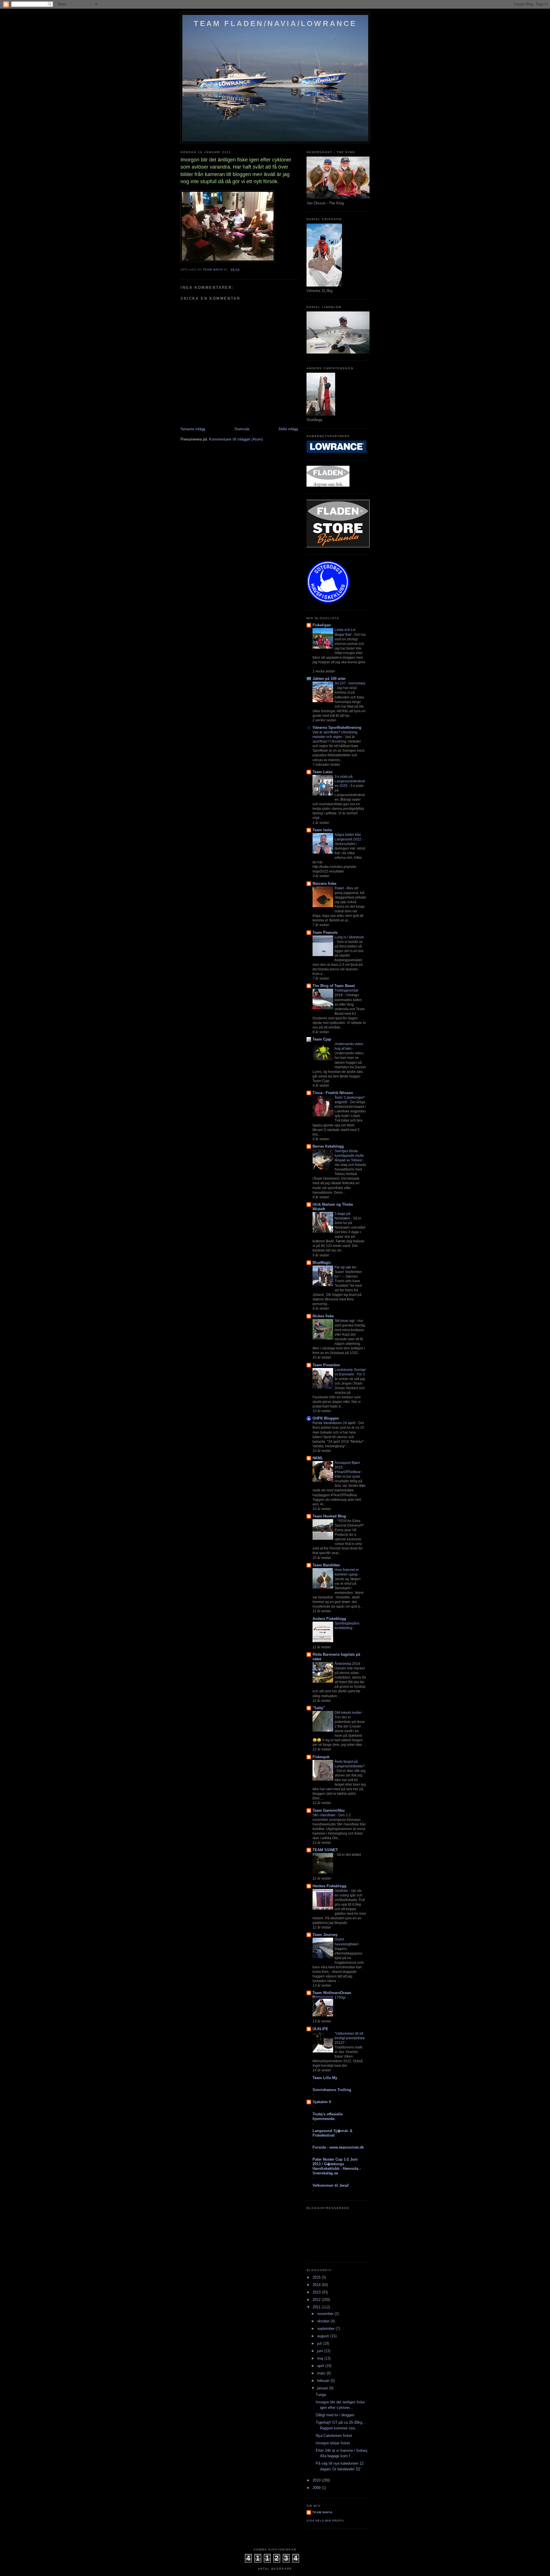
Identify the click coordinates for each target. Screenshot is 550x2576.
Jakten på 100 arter (329, 679)
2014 (317, 2285)
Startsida (242, 429)
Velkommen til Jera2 (331, 2185)
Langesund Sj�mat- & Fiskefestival (332, 2133)
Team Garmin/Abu (329, 1810)
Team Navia (322, 2512)
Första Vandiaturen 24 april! (334, 1423)
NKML (318, 1458)
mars (322, 2373)
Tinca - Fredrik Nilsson (333, 1093)
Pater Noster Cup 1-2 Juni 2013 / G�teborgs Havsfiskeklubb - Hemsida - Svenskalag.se (337, 2166)
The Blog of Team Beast (334, 986)
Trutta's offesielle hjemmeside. (328, 2116)
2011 (317, 2307)
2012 (317, 2300)
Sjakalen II (322, 2102)
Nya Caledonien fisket (334, 2436)
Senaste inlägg (193, 429)
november (326, 2314)
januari (323, 2388)
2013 (317, 2292)
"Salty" (319, 1708)
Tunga (321, 2395)
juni (321, 2351)
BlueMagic (322, 1263)
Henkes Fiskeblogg (329, 1886)
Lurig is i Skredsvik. (350, 937)
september (326, 2329)
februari (324, 2381)
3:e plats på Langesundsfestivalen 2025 (350, 781)
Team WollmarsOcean (332, 1993)
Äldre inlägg (288, 429)
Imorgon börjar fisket (333, 2443)
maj (321, 2358)
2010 (317, 2480)
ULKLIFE (320, 2029)
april (321, 2366)
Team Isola (322, 830)
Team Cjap (322, 1039)
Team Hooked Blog (329, 1516)
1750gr (341, 1997)
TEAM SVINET (325, 1850)
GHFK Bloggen (326, 1418)
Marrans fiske (324, 884)
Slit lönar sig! (345, 1321)
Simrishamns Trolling (332, 2090)
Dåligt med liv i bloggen (335, 2415)
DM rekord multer (348, 1713)
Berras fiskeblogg (328, 1146)
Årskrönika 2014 (348, 1664)
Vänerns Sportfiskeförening (337, 728)
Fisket (340, 888)
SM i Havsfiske (324, 1815)
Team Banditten (326, 1565)
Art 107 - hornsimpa (350, 683)
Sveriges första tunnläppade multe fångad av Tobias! (349, 1156)
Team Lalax (323, 772)
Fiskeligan (322, 625)
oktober (324, 2321)
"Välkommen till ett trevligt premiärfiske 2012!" (350, 2038)
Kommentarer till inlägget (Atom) (236, 439)
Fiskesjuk (321, 1757)
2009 (317, 2488)
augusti (324, 2336)
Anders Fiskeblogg (329, 1619)
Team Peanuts (325, 932)
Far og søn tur (346, 1267)
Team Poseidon (326, 1365)
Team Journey (325, 1935)
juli (320, 2343)
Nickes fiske (323, 1316)
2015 (317, 2277)
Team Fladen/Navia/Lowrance (275, 23)
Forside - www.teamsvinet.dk (338, 2147)
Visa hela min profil (326, 2521)
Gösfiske (342, 1891)
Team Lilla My (325, 2078)
